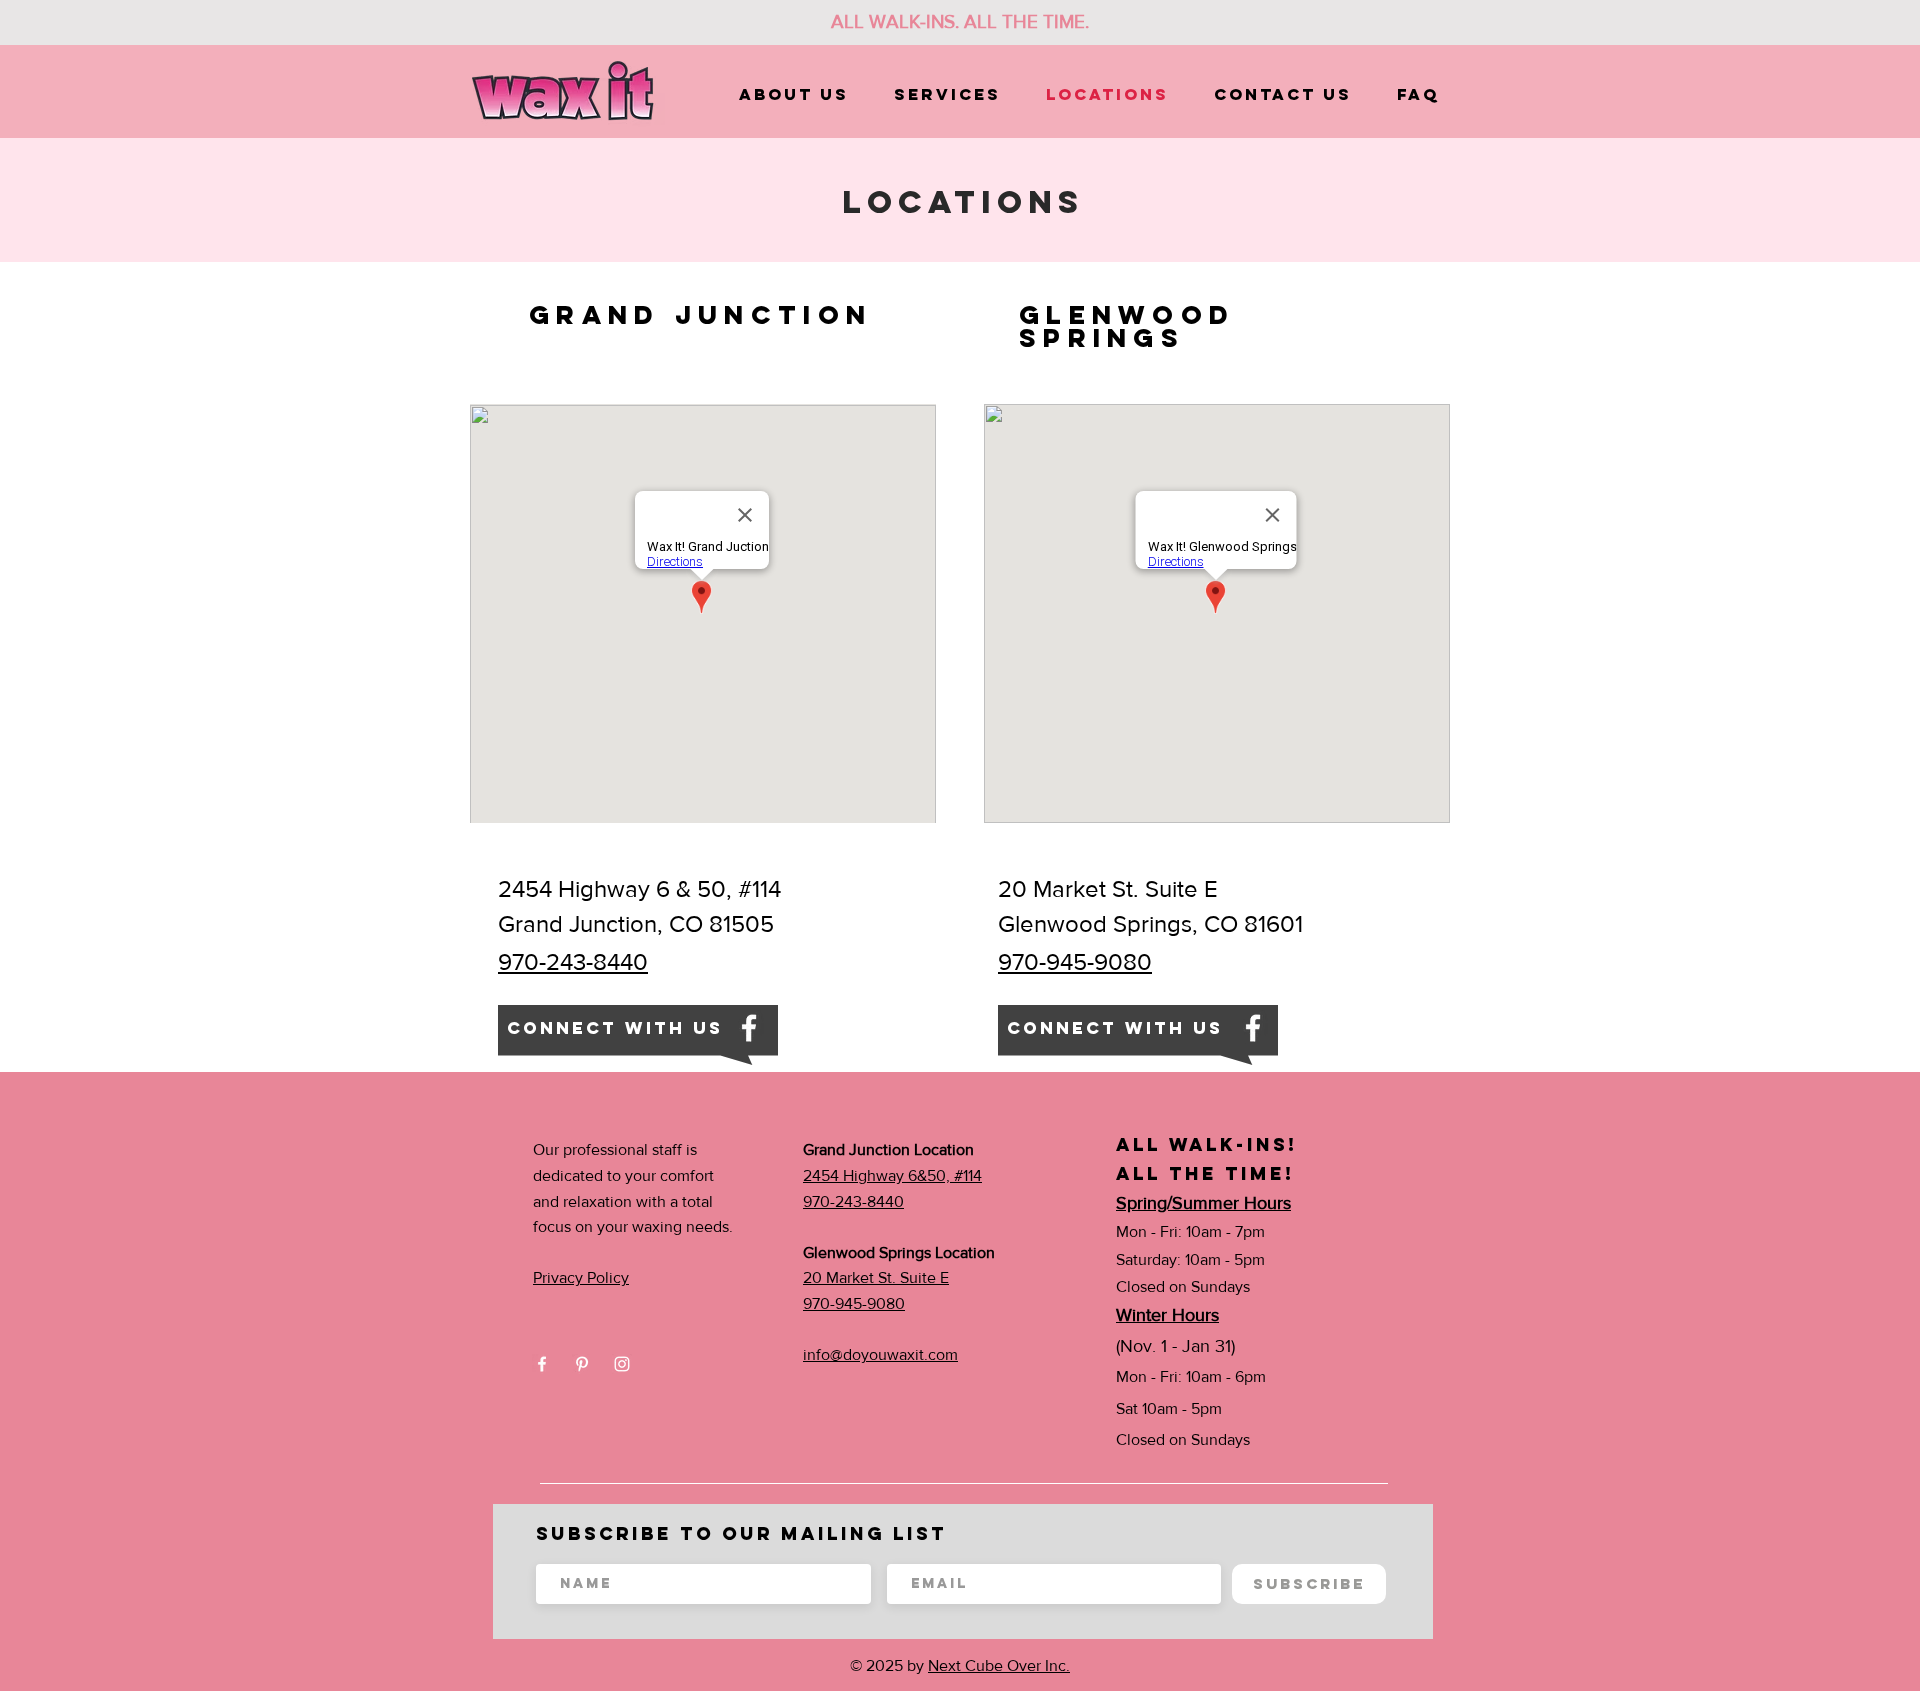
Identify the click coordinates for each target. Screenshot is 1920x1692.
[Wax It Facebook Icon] (749, 1028)
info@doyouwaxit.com (880, 1354)
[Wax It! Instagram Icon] (622, 1364)
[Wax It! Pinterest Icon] (582, 1364)
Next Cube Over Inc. (999, 1665)
